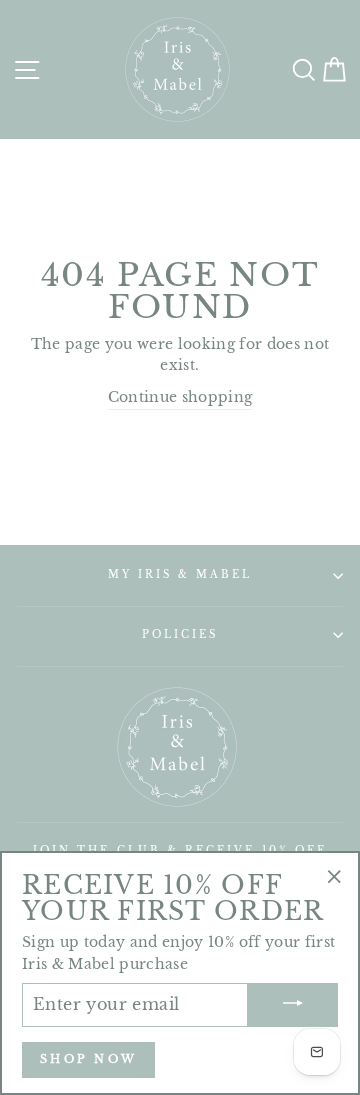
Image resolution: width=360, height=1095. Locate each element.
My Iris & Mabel (180, 574)
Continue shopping (180, 397)
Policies (180, 634)
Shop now (88, 1059)
